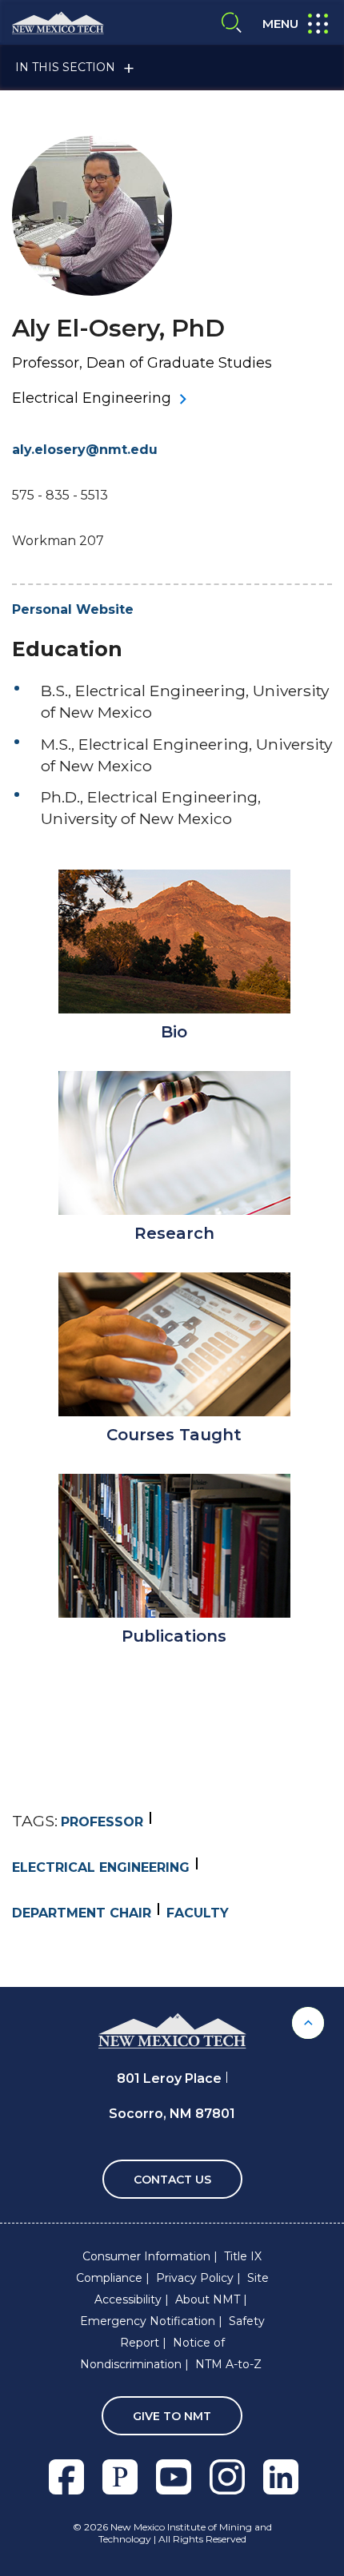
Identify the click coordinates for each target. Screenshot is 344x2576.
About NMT (208, 2299)
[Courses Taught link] (174, 1344)
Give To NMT (172, 2416)
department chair (82, 1913)
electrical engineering (101, 1867)
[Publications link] (174, 1546)
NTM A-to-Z (228, 2364)
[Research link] (174, 1143)
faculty (198, 1913)
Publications (174, 1636)
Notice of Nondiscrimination (152, 2353)
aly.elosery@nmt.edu (85, 450)
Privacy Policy (195, 2278)
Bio (174, 1032)
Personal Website (73, 609)
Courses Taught (174, 1435)
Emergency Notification (148, 2321)
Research (174, 1233)
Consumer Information (146, 2256)
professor (102, 1822)
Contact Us (172, 2180)
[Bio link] (174, 942)
